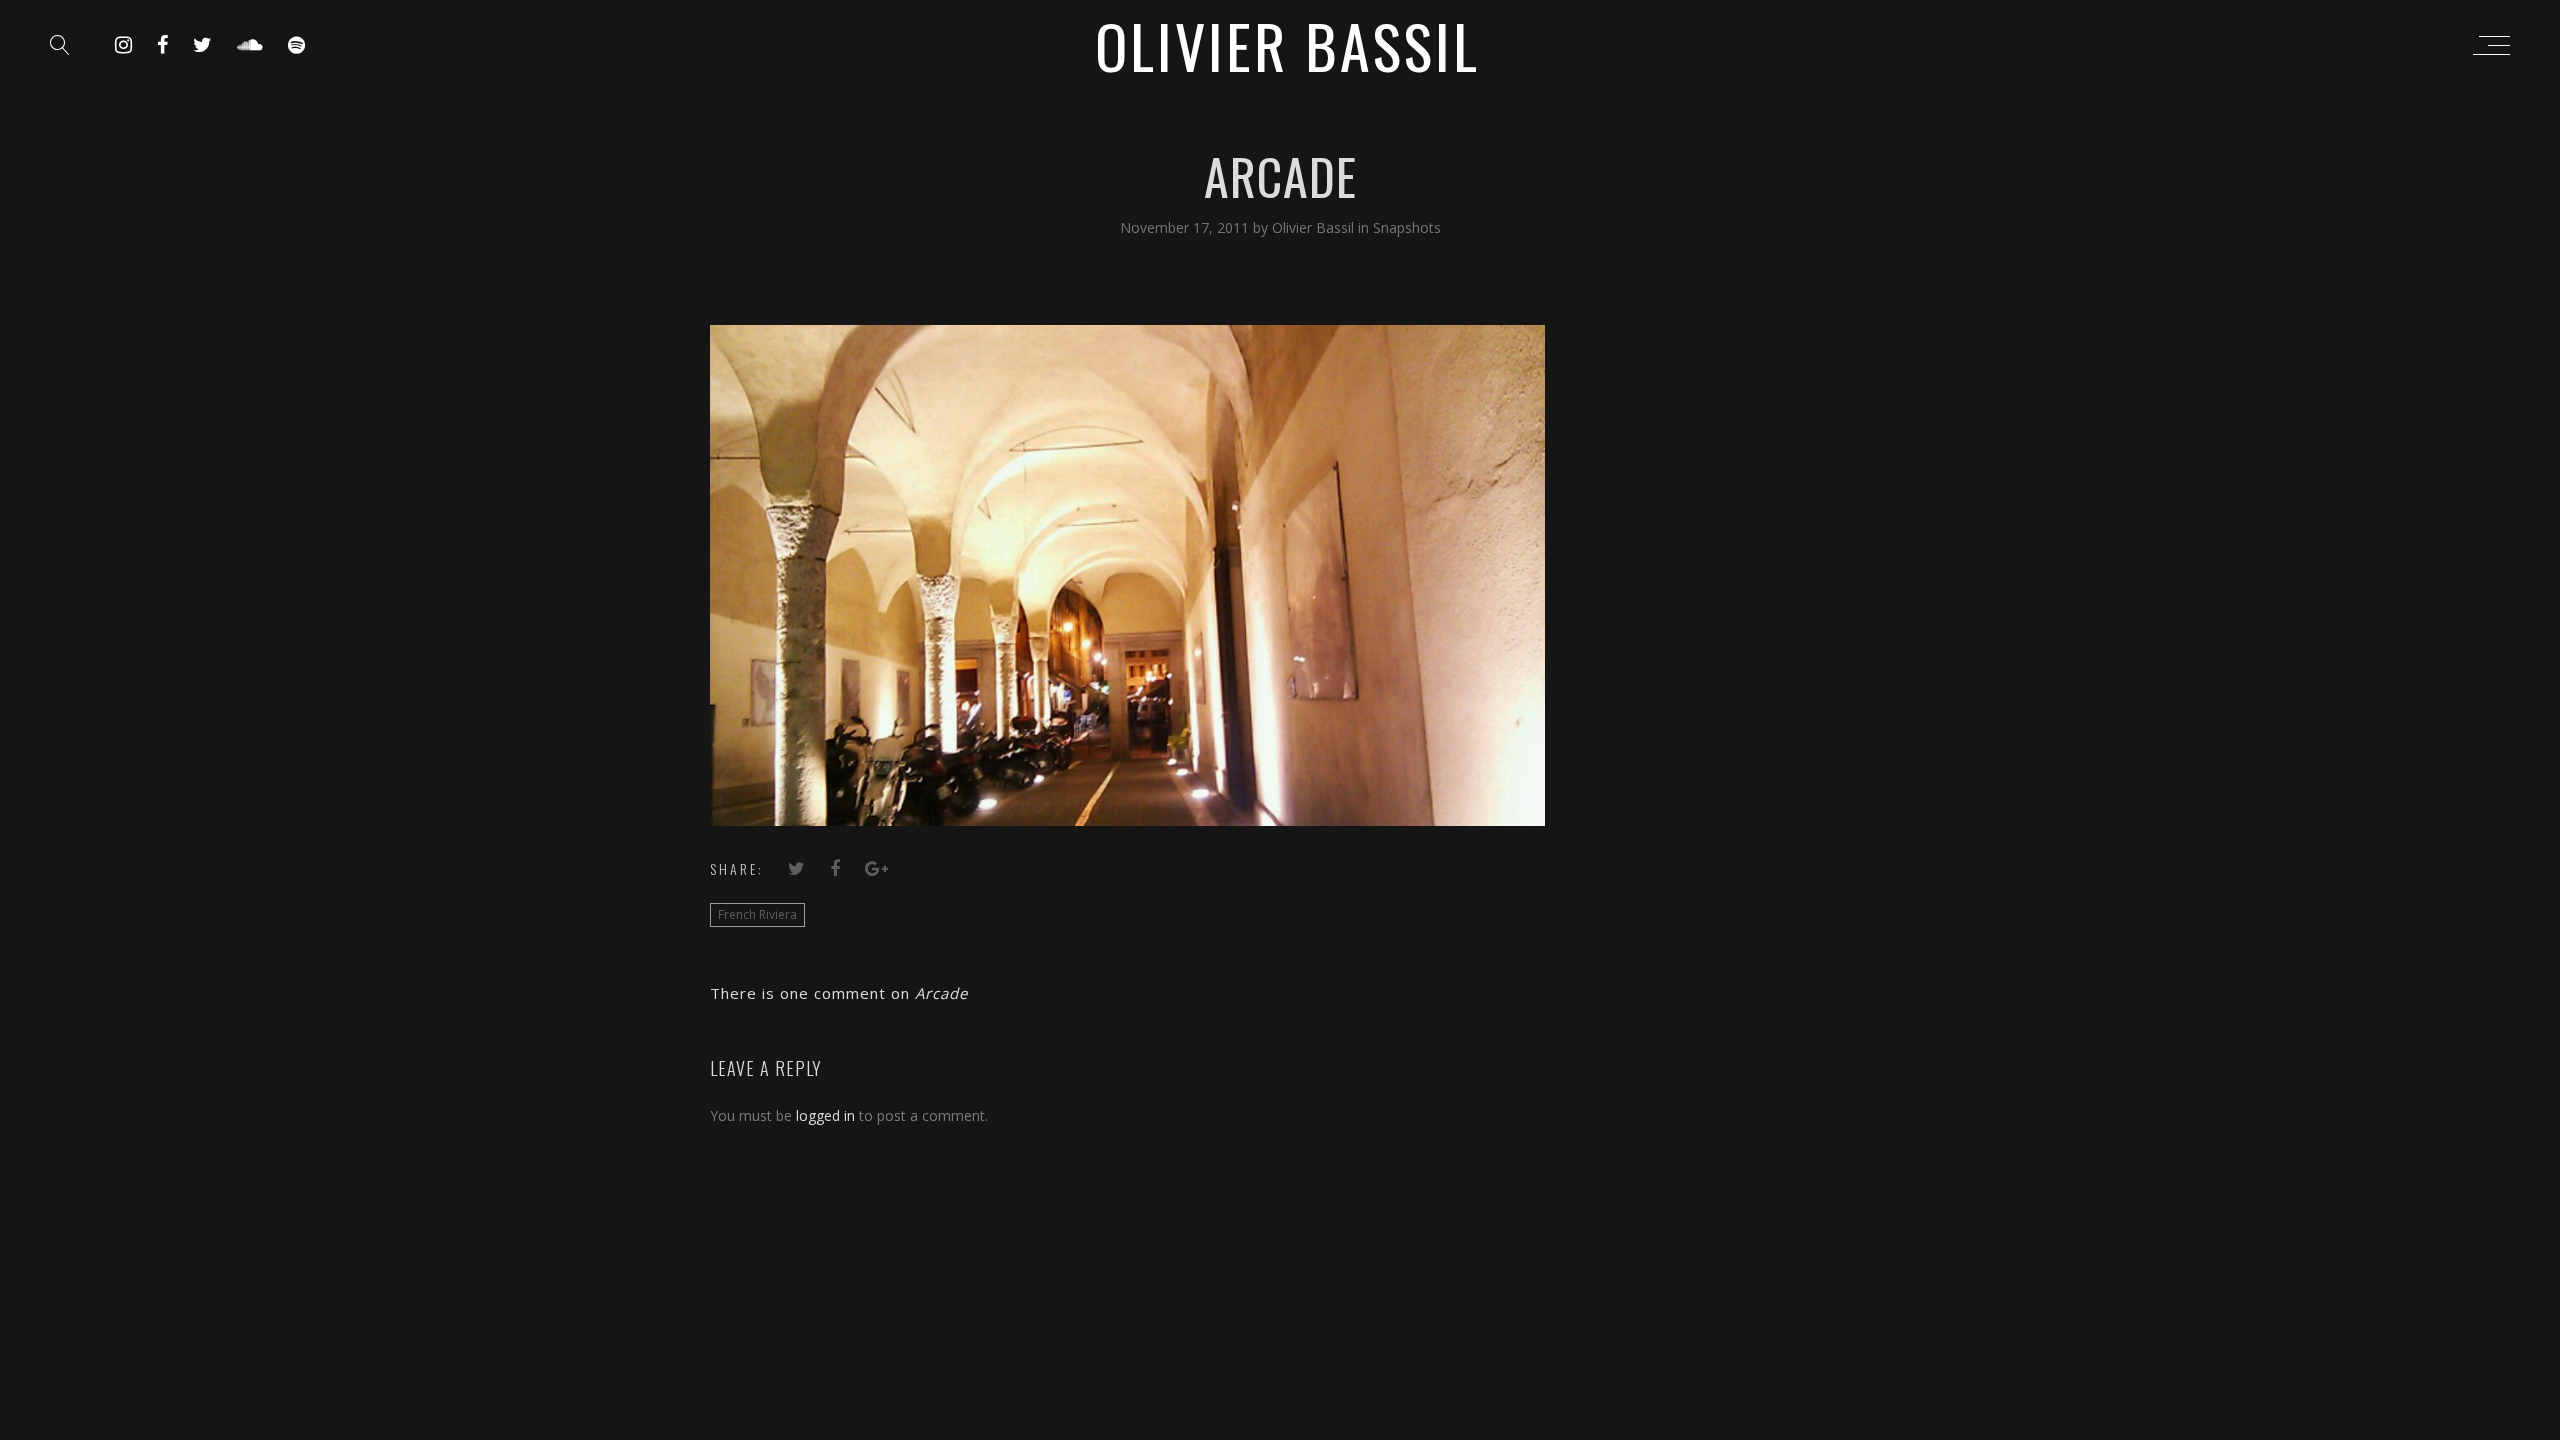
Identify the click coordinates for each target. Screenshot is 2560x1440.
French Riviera (757, 914)
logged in (825, 1115)
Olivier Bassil (1315, 227)
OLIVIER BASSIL (1287, 44)
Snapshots (1407, 227)
